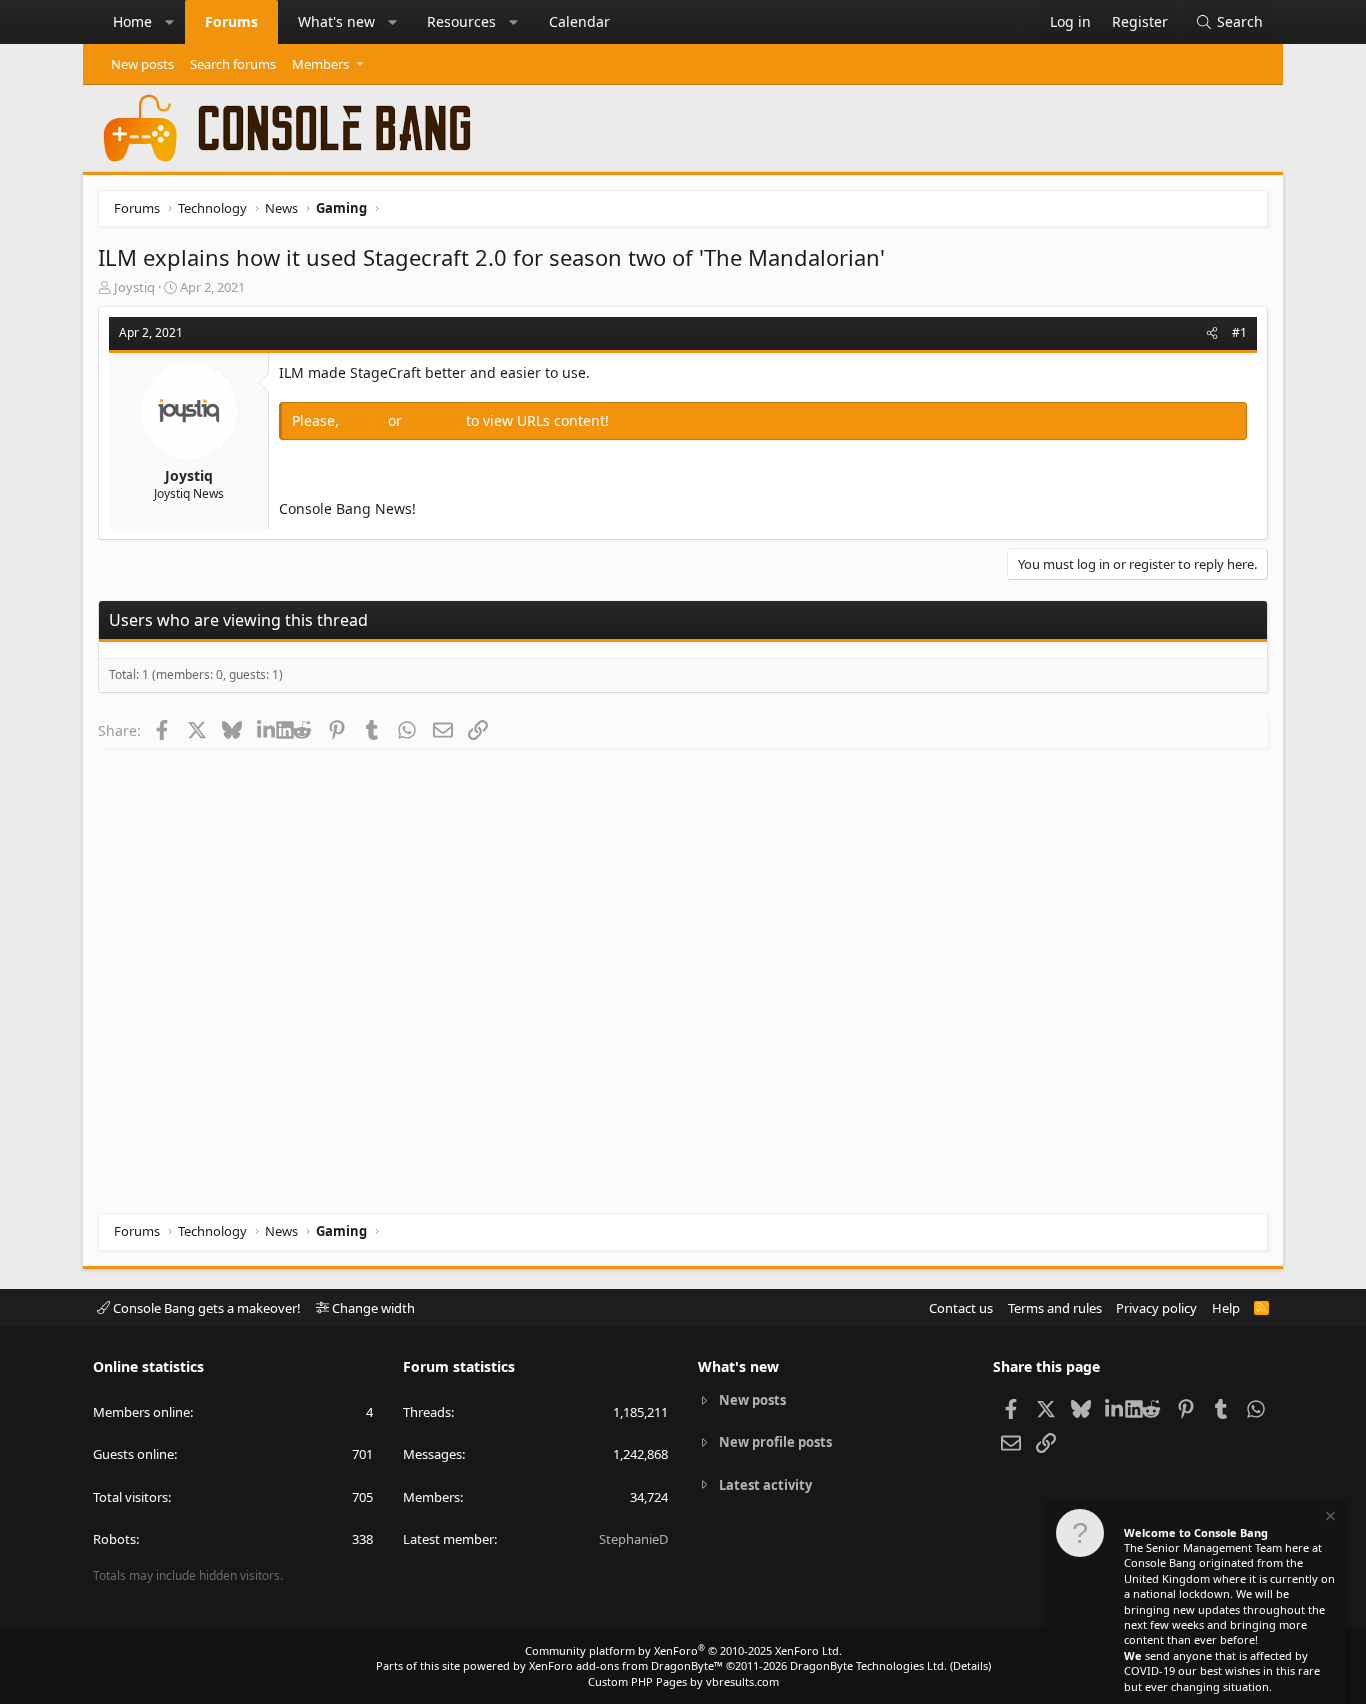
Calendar (579, 21)
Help (1226, 1308)
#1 (1239, 332)
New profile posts (775, 1442)
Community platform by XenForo (683, 1650)
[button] (170, 22)
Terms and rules (1055, 1308)
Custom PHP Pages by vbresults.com (683, 1681)
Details (970, 1665)
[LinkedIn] (266, 730)
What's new (336, 21)
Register (436, 420)
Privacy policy (1156, 1308)
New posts (142, 64)
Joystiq (134, 287)
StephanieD (633, 1539)
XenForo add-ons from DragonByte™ (626, 1665)
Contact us (961, 1308)
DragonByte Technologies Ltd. (868, 1665)
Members (320, 64)
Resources (461, 21)
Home (132, 21)
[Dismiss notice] (1329, 1518)
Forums (231, 21)
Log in (365, 420)
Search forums (233, 64)
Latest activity (765, 1485)
